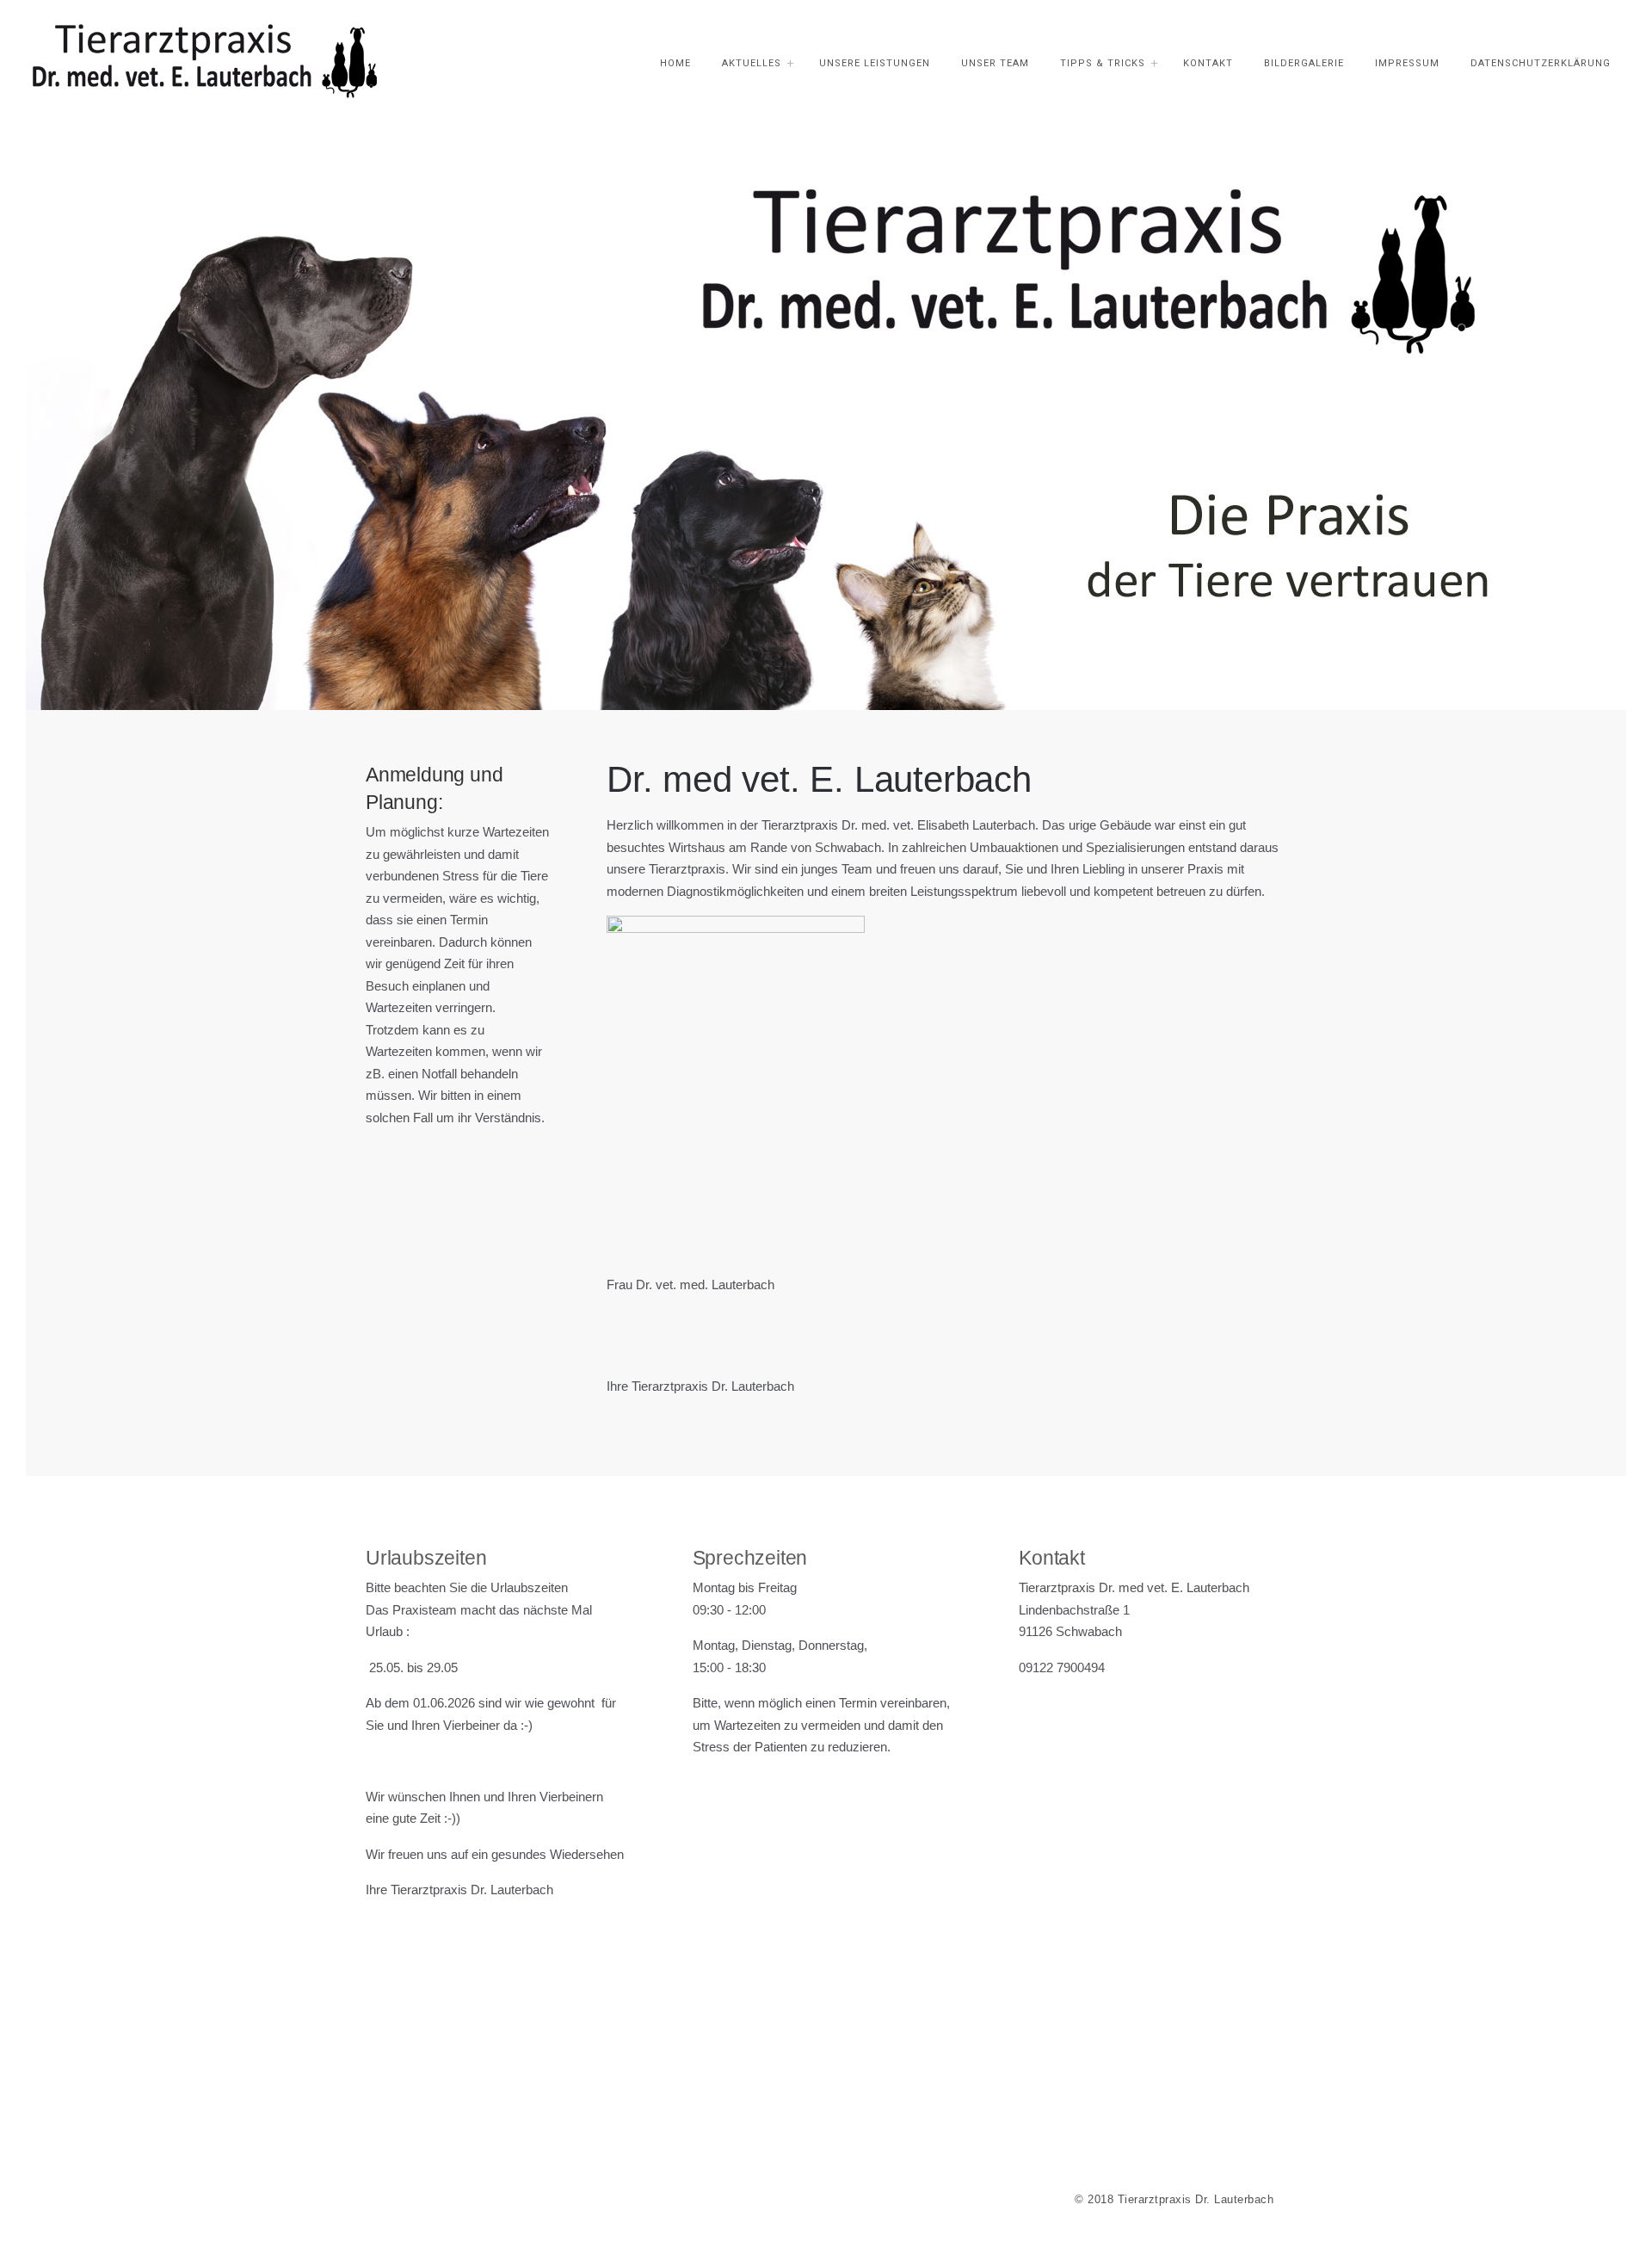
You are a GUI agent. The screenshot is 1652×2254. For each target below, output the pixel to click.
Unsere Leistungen (875, 63)
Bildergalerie (1304, 63)
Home (675, 63)
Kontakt (1208, 63)
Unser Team (995, 63)
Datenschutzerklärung (1541, 63)
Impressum (1407, 63)
